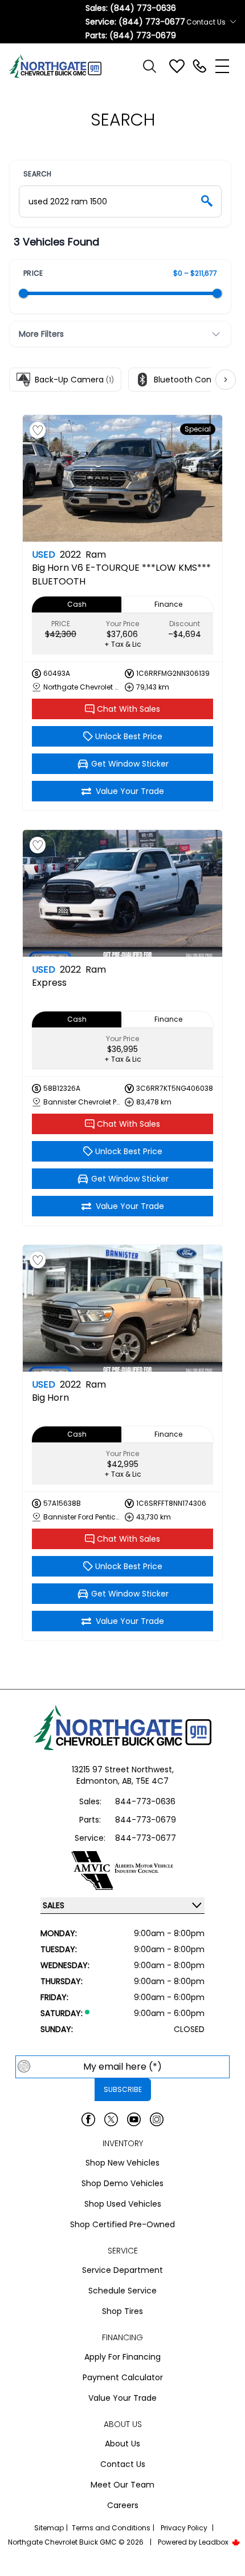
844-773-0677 (146, 1838)
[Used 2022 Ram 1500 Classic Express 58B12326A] (122, 893)
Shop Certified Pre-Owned (122, 2224)
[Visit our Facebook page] (88, 2119)
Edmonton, (99, 1781)
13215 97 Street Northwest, (123, 1769)
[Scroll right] (226, 380)
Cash (77, 604)
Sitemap (49, 2528)
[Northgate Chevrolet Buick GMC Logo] (60, 66)
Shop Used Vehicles (123, 2204)
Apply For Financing (122, 2357)
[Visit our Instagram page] (157, 2119)
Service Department (122, 2270)
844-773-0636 (145, 1801)
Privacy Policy (184, 2528)
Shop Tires (122, 2311)
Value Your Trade (122, 2398)
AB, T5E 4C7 (145, 1781)
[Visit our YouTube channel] (134, 2119)
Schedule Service (122, 2291)
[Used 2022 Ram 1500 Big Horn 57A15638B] (122, 1308)
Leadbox (215, 2542)
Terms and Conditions (111, 2528)
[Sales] (199, 66)
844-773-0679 (146, 1820)
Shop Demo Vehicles (122, 2183)
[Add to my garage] (38, 430)
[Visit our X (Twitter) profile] (111, 2119)
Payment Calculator (123, 2377)
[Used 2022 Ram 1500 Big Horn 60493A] (122, 478)
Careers (123, 2505)
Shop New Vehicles (122, 2163)
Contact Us (123, 2464)
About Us (122, 2444)
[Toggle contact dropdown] (233, 22)
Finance (168, 604)
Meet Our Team (122, 2485)
